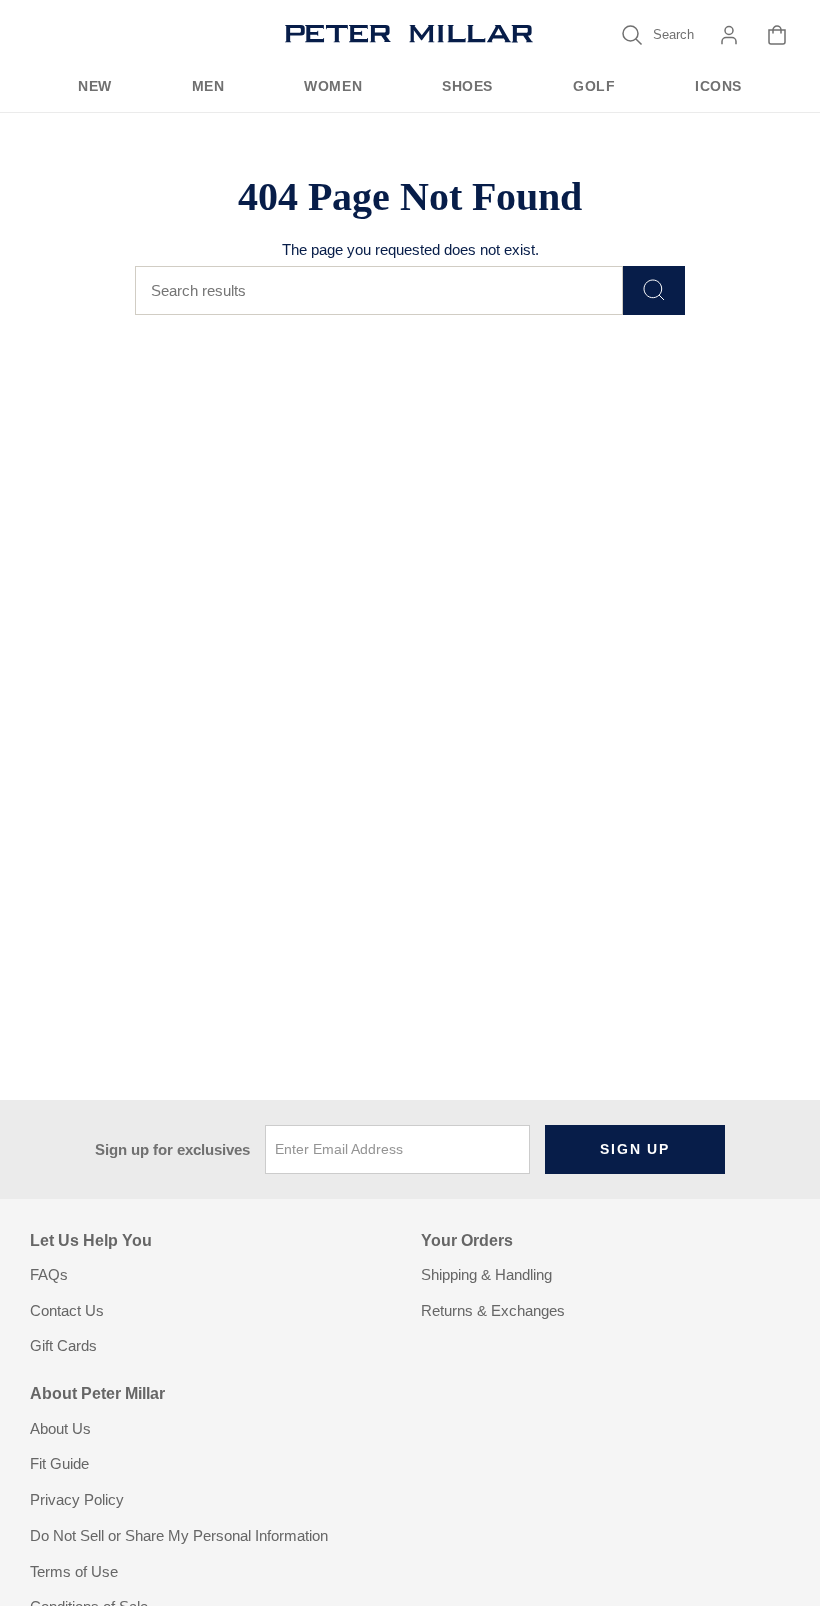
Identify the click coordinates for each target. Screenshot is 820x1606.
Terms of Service (349, 944)
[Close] (585, 636)
